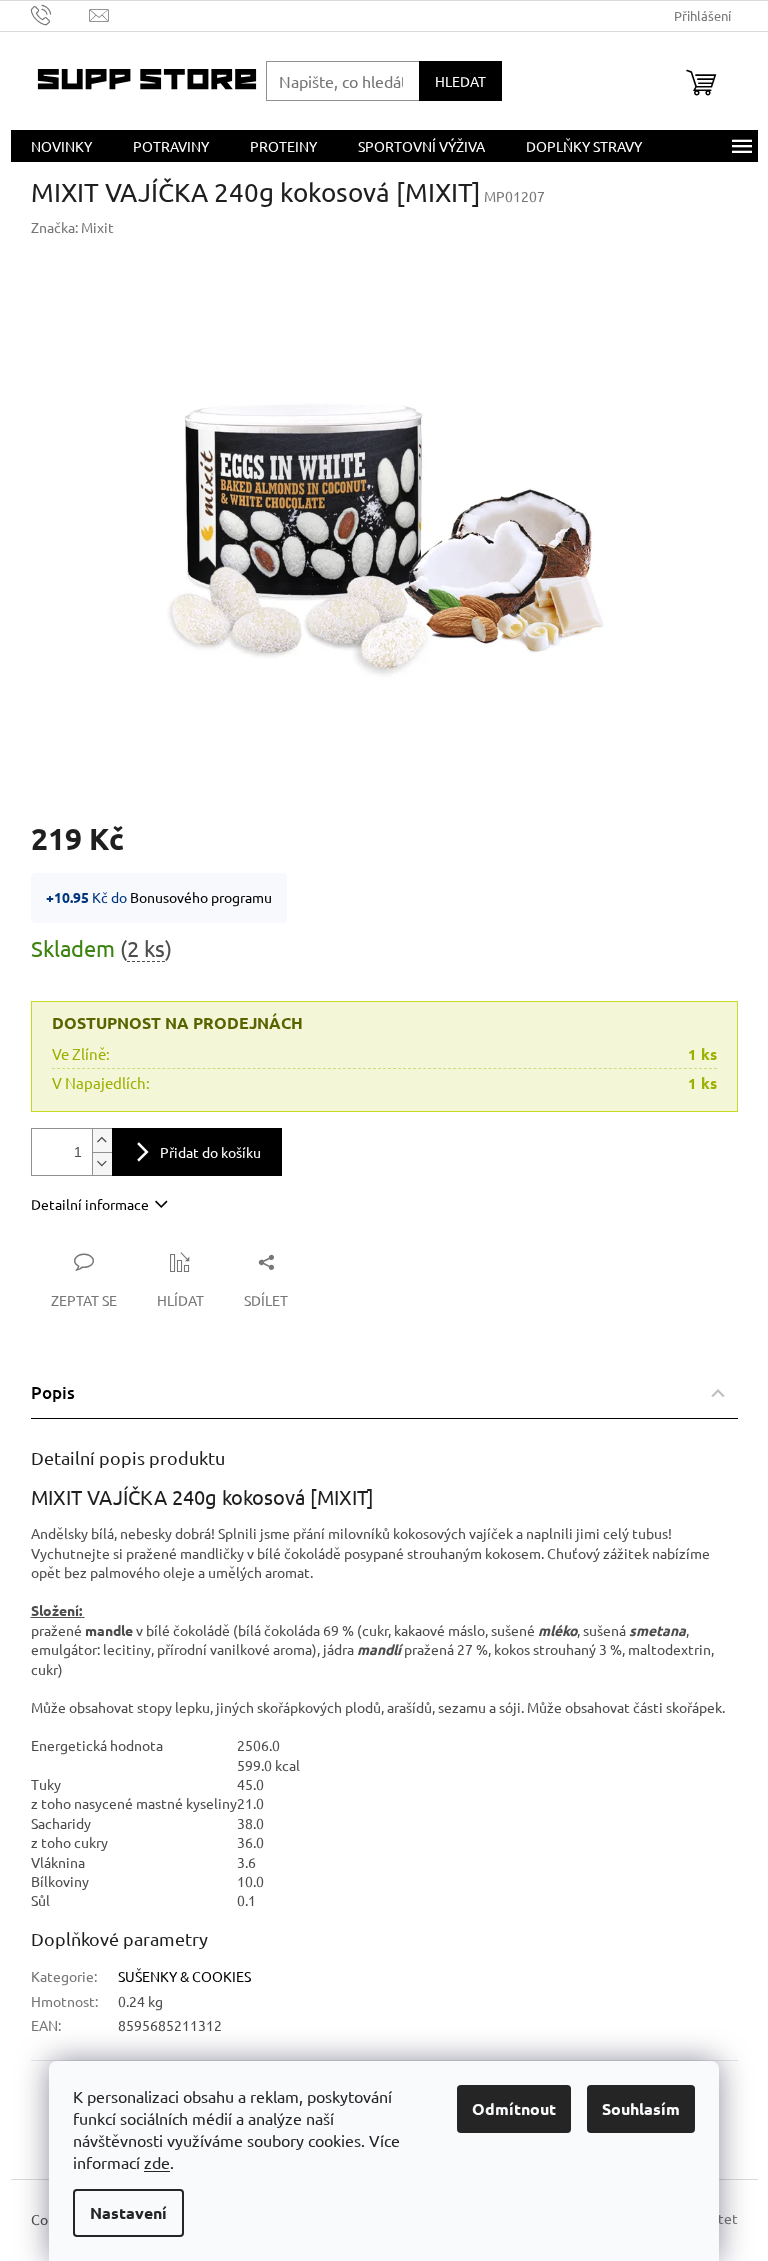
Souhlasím (641, 2108)
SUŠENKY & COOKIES (184, 1976)
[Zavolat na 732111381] (60, 13)
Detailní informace (90, 1204)
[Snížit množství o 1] (102, 1163)
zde (157, 2162)
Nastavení (128, 2212)
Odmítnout (514, 2108)
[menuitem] (61, 146)
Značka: (72, 227)
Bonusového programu (201, 897)
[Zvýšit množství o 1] (102, 1140)
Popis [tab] (53, 1392)
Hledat (460, 81)
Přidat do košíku (210, 1152)
